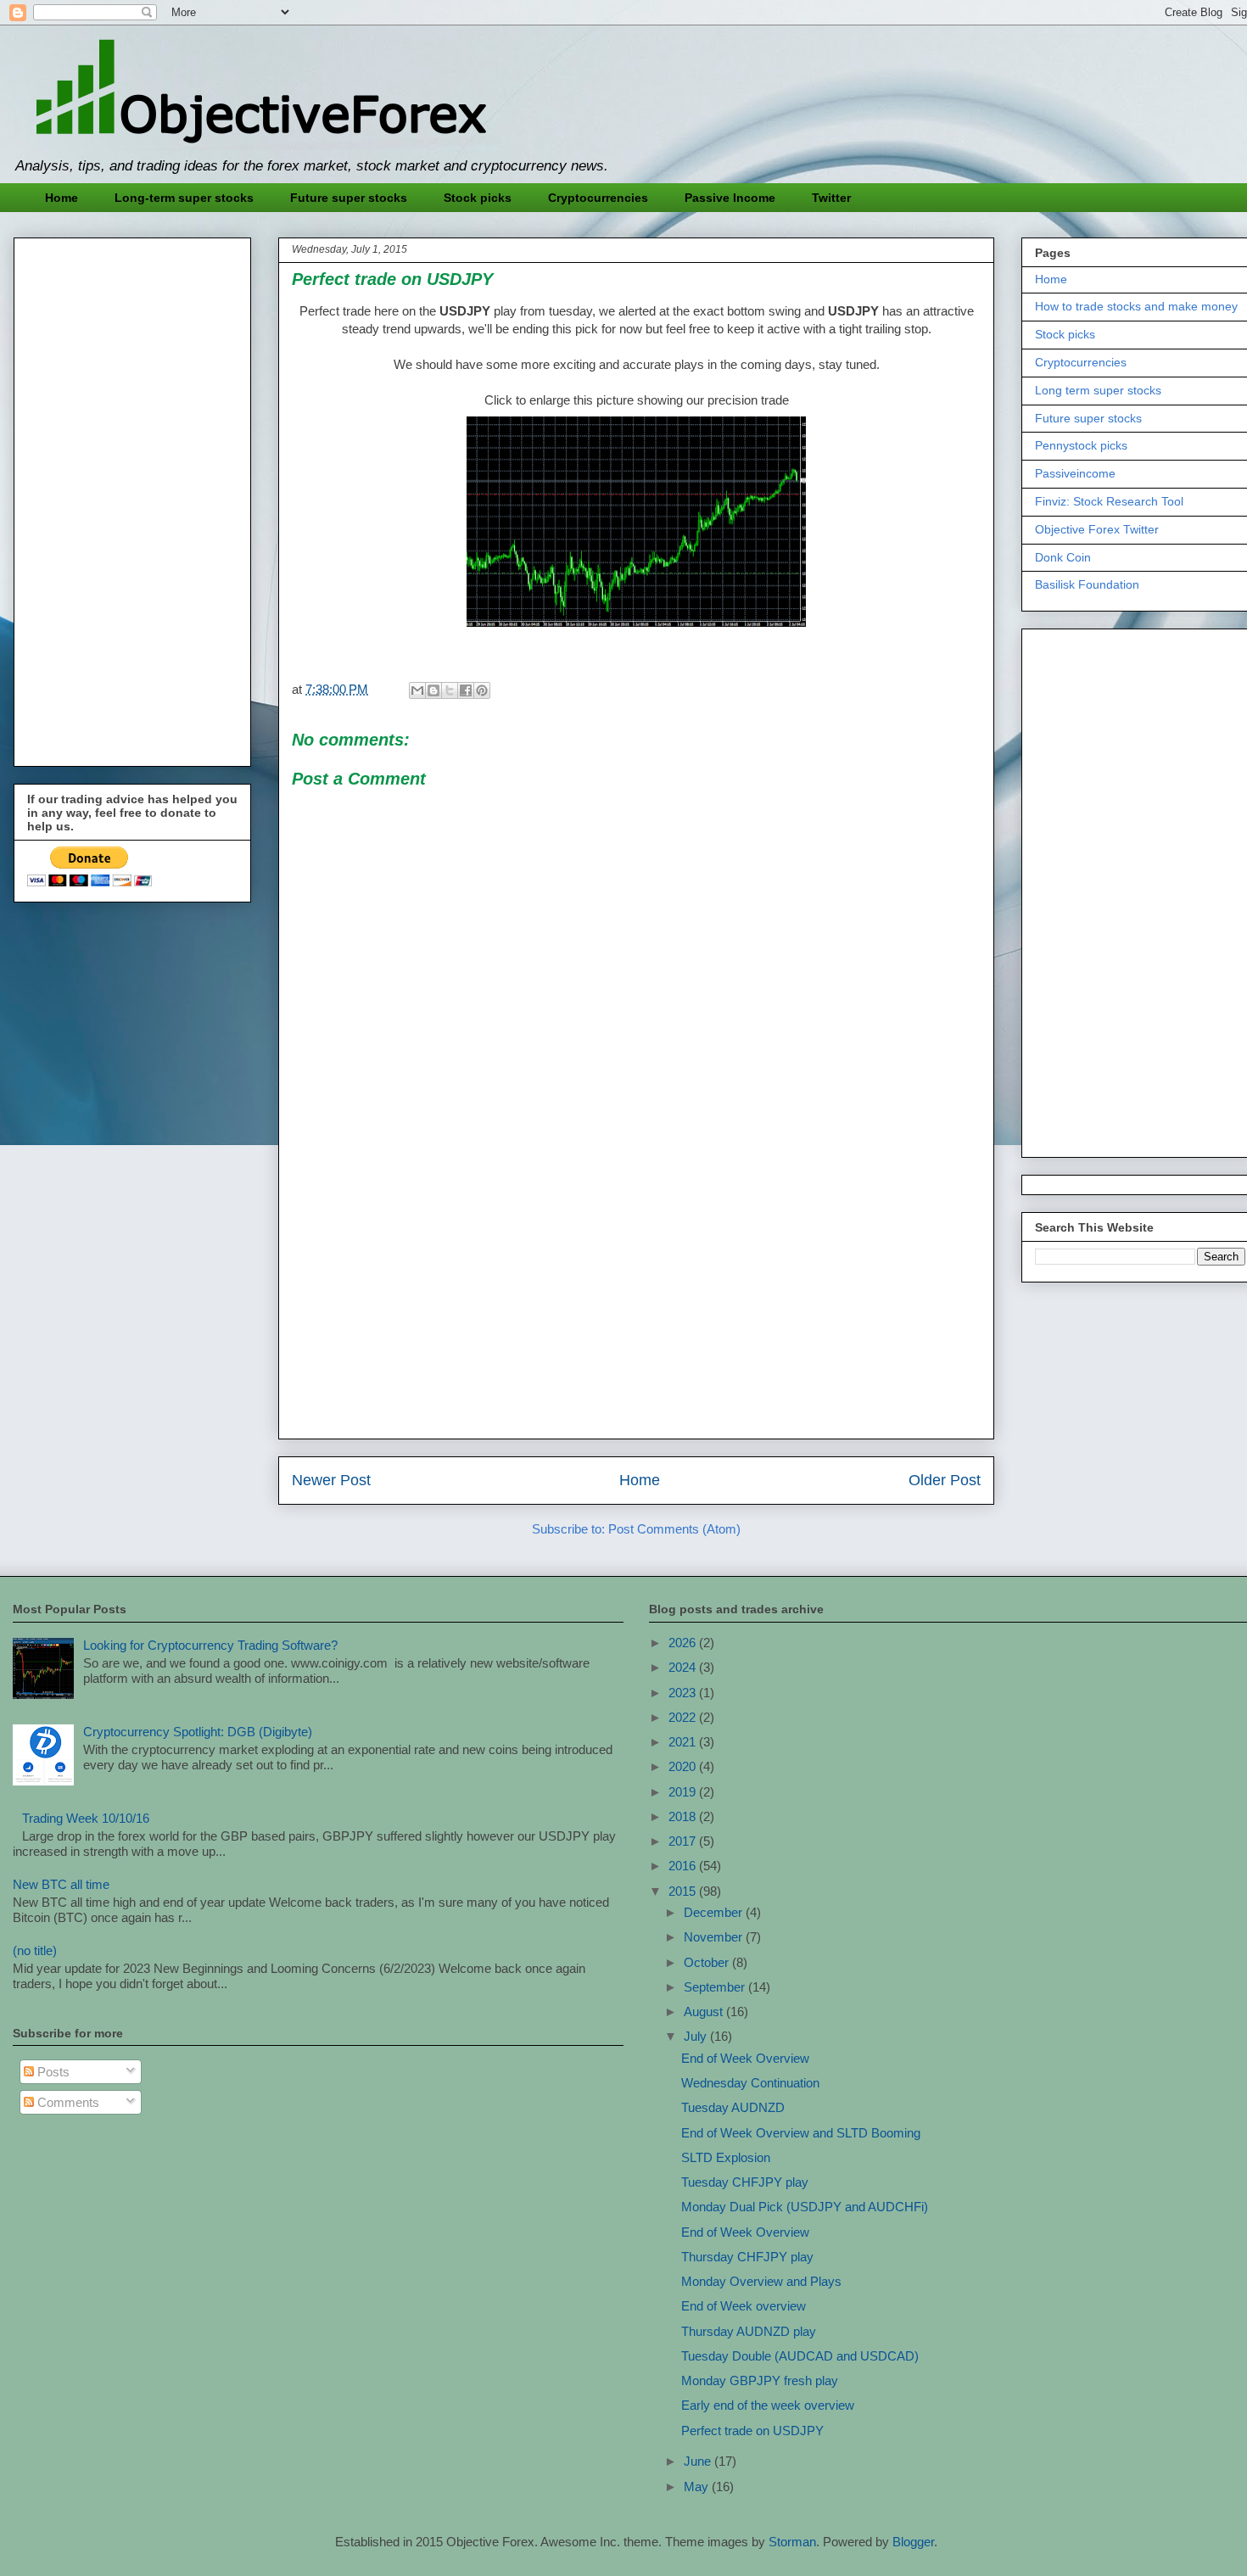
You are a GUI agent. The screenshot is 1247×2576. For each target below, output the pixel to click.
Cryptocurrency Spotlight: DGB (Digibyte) (198, 1732)
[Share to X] (450, 690)
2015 (684, 1891)
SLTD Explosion (726, 2157)
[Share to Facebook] (466, 690)
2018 (684, 1816)
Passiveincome (1075, 473)
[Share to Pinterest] (482, 690)
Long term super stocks (1098, 390)
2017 (684, 1841)
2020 (684, 1766)
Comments (67, 2102)
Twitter (831, 198)
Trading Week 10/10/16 (86, 1818)
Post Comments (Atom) (674, 1529)
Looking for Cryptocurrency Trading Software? (210, 1645)
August (705, 2012)
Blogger (913, 2542)
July (697, 2036)
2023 (684, 1693)
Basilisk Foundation (1087, 584)
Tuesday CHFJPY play (745, 2182)
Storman (792, 2542)
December (715, 1912)
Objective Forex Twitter (1097, 529)
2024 (684, 1667)
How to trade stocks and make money (1136, 306)
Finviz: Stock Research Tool (1109, 501)
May (698, 2487)
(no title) (35, 1950)
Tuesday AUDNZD (733, 2107)
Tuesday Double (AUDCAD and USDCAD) (800, 2356)
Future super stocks (349, 198)
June (699, 2461)
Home (62, 198)
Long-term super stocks (184, 198)
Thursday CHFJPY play (747, 2257)
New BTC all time (61, 1884)
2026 (684, 1643)
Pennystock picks (1081, 445)
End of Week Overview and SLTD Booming (801, 2133)
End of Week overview (744, 2306)
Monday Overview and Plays (761, 2281)
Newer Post (331, 1480)
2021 (684, 1742)
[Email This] (417, 690)
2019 (684, 1792)
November (715, 1937)
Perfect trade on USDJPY (752, 2431)
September (716, 1987)
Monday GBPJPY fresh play (760, 2380)
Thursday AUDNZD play (749, 2331)
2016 (684, 1866)
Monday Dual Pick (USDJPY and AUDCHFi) (805, 2207)
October (708, 1962)
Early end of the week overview (768, 2405)
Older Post (945, 1480)
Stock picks (478, 198)
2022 (684, 1717)
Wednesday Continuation (750, 2083)
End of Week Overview (745, 2058)
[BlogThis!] (433, 690)
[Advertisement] (636, 1307)
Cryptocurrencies (598, 198)
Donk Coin (1063, 557)
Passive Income (730, 198)
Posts (52, 2072)
